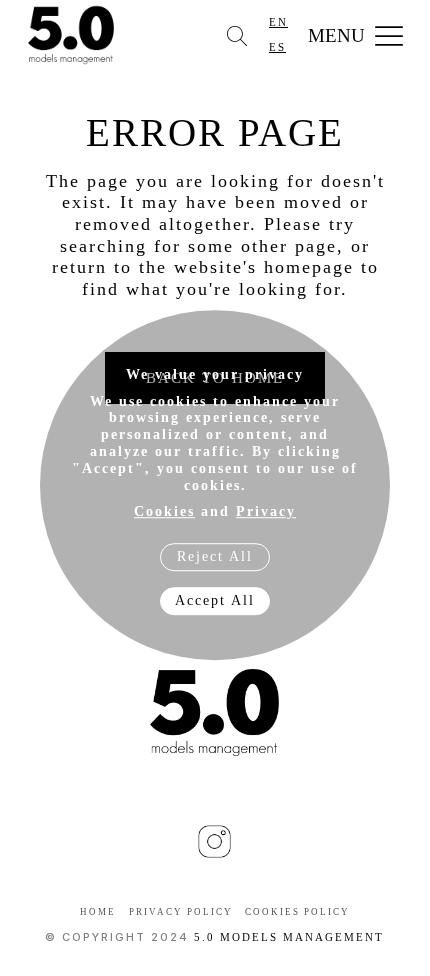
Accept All (215, 600)
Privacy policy (181, 912)
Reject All (215, 556)
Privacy (266, 512)
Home (98, 912)
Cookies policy (297, 912)
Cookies (164, 512)
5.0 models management (289, 937)
